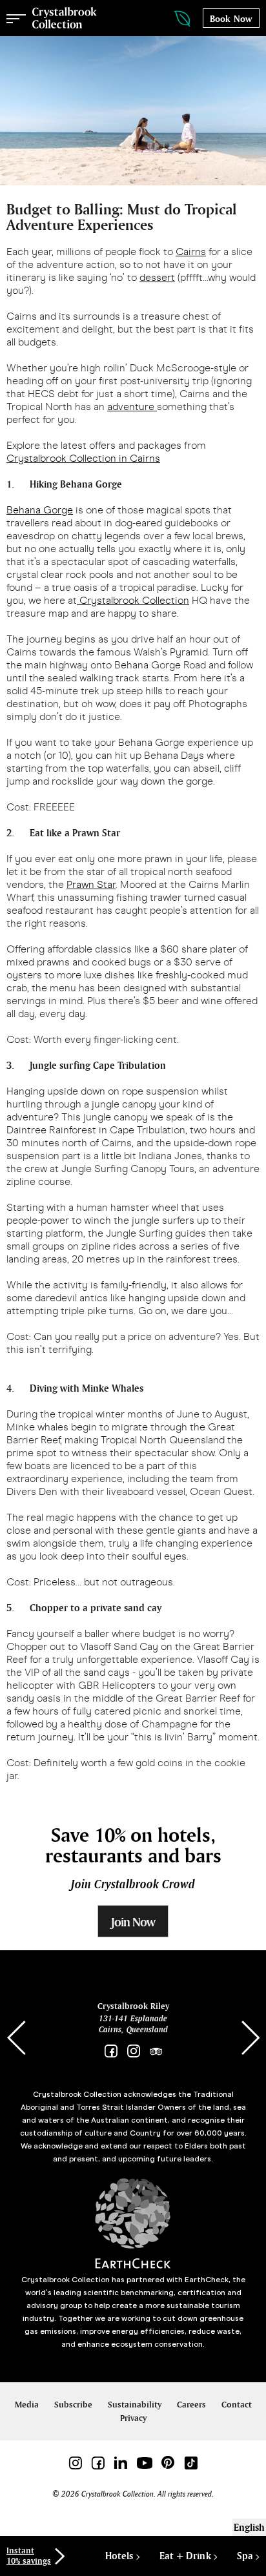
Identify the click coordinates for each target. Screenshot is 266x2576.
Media (27, 2405)
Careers (191, 2405)
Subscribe (73, 2405)
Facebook (111, 2051)
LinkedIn (120, 2463)
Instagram (133, 2051)
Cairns (191, 252)
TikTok (191, 2463)
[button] (250, 2038)
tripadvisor (156, 2051)
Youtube (144, 2463)
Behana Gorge (40, 510)
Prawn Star (91, 884)
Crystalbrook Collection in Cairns (83, 458)
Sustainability (135, 2405)
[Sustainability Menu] (169, 19)
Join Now (133, 1922)
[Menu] (16, 18)
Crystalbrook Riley (133, 2006)
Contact (237, 2405)
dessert (157, 277)
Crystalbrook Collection (65, 18)
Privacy (133, 2418)
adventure (132, 407)
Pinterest (168, 2463)
